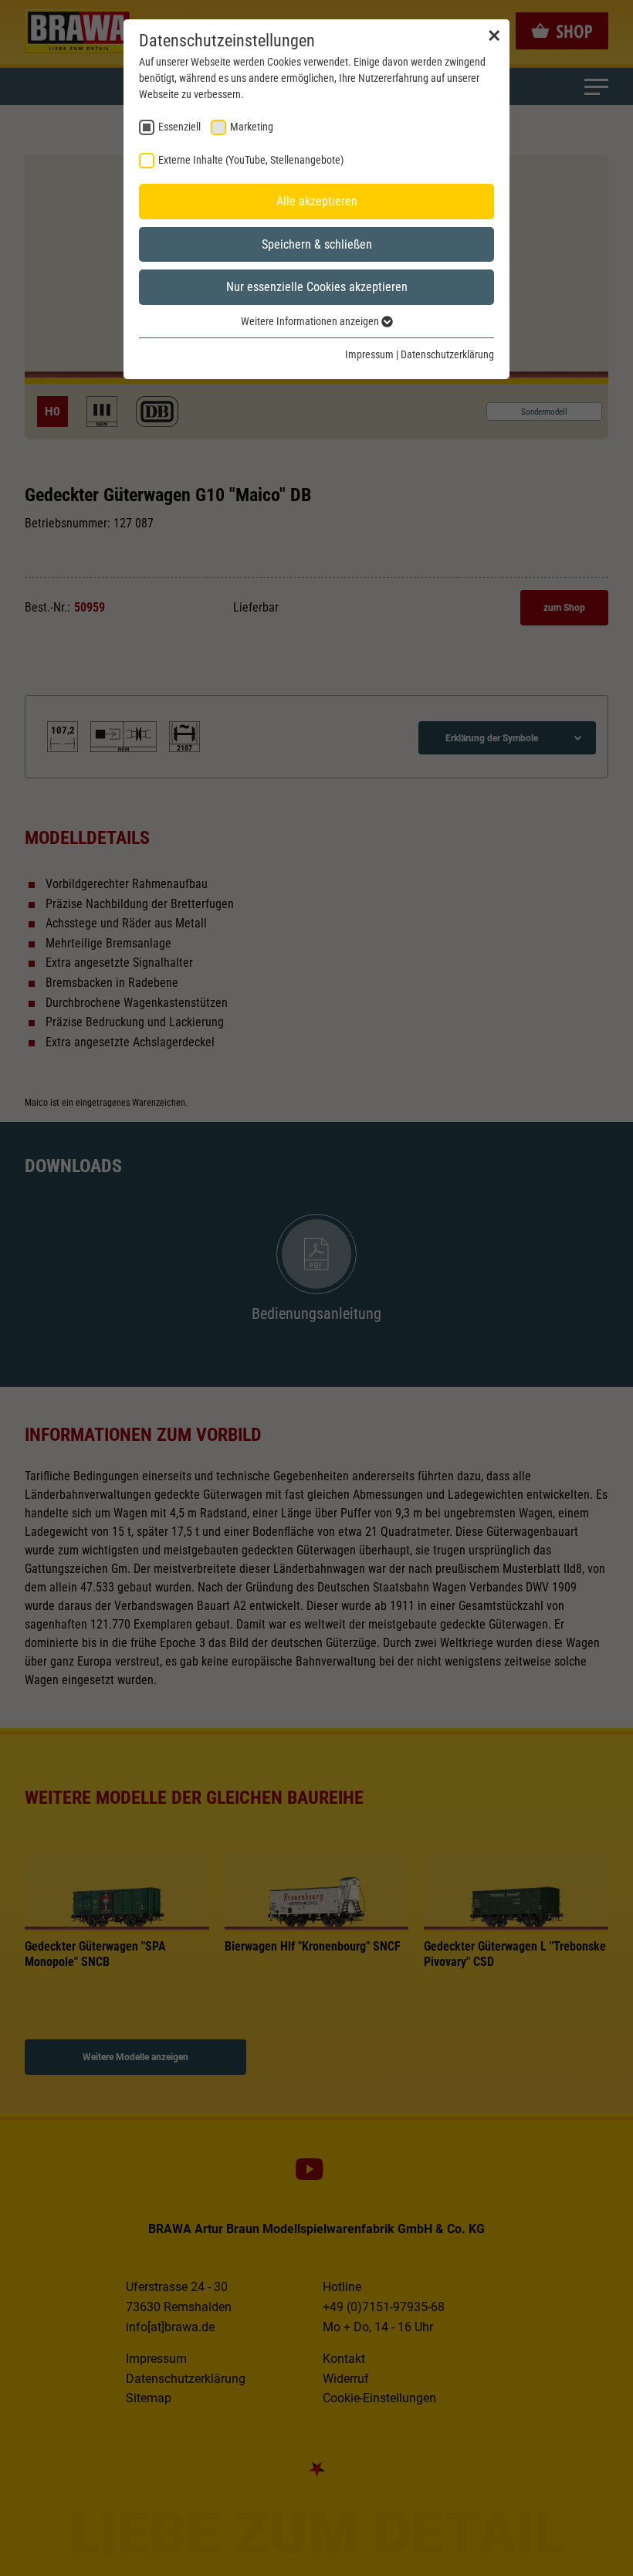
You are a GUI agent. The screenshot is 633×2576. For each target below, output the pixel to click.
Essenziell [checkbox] (179, 127)
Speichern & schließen (317, 244)
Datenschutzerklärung (447, 354)
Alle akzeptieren (317, 201)
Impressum (369, 354)
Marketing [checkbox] (252, 127)
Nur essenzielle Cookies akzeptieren (317, 287)
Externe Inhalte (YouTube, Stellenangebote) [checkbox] (251, 160)
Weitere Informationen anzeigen (311, 321)
